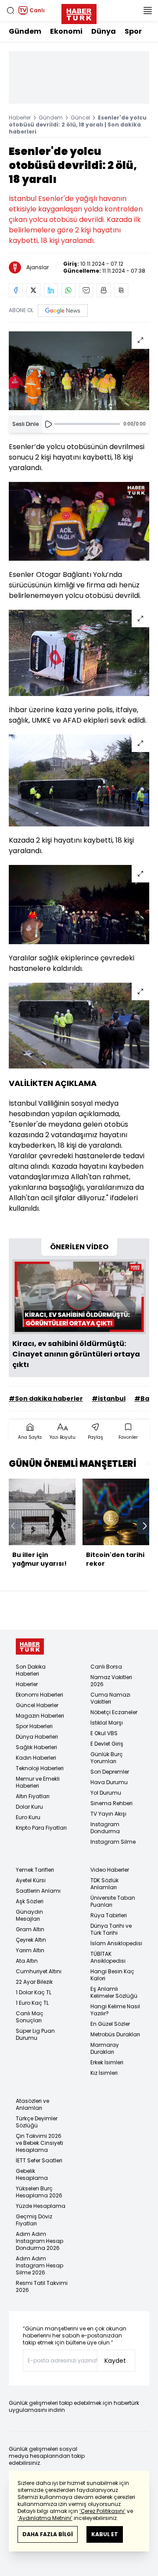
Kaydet (115, 2361)
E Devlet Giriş (107, 1744)
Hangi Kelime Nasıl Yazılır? (115, 2010)
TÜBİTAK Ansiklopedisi (108, 1957)
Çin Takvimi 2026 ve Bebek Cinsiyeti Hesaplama (39, 2143)
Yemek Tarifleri (35, 1870)
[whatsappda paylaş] (68, 290)
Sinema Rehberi (111, 1803)
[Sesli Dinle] (48, 424)
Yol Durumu (106, 1793)
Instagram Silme (113, 1842)
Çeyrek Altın (31, 1940)
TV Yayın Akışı (108, 1814)
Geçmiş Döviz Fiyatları (34, 2220)
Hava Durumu (109, 1782)
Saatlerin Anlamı (38, 1891)
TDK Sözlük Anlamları (104, 1884)
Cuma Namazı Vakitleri (110, 1698)
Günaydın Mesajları (29, 1915)
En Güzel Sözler (110, 2024)
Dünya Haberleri (37, 1737)
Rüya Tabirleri (109, 1915)
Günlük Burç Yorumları (107, 1758)
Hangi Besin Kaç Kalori (112, 1975)
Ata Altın (27, 1961)
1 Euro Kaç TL (32, 2003)
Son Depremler (110, 1772)
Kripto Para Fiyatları (41, 1828)
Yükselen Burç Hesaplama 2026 (39, 2192)
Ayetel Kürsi (31, 1880)
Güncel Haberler (37, 1705)
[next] (145, 1526)
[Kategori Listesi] (147, 11)
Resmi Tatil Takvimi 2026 (42, 2286)
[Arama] (11, 11)
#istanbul (109, 1399)
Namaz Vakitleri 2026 (111, 1681)
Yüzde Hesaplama (41, 2206)
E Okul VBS (104, 1733)
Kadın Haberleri (36, 1758)
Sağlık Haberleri (36, 1747)
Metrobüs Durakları (115, 2034)
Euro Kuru (28, 1817)
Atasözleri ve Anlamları (32, 2104)
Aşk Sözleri (30, 1901)
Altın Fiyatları (33, 1796)
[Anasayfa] (30, 1646)
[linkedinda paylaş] (51, 290)
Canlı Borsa (106, 1667)
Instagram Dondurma (105, 1828)
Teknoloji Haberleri (40, 1768)
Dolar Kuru (29, 1807)
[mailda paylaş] (86, 290)
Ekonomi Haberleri (39, 1695)
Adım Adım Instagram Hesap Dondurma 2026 (39, 2241)
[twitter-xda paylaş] (33, 290)
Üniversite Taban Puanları (113, 1901)
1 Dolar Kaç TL (34, 1992)
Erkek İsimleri (107, 2062)
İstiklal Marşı (107, 1723)
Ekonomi (66, 31)
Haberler (20, 118)
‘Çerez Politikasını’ (102, 2511)
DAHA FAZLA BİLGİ (48, 2534)
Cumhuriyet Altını (39, 1971)
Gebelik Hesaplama (32, 2174)
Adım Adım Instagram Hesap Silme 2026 (39, 2265)
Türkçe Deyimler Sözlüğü (37, 2122)
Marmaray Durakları (105, 2048)
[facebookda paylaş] (16, 290)
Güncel (80, 118)
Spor (133, 31)
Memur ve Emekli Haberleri (38, 1782)
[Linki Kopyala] (121, 290)
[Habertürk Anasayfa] (79, 12)
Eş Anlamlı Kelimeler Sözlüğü (114, 1992)
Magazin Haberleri (40, 1716)
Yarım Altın (30, 1950)
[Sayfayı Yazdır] (104, 290)
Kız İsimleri (104, 2073)
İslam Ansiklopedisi (116, 1943)
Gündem (25, 31)
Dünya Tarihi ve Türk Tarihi (111, 1929)
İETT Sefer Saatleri (39, 2160)
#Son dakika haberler (46, 1399)
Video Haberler (110, 1870)
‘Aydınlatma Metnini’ (45, 2518)
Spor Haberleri (34, 1726)
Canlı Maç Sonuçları (30, 2017)
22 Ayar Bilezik (34, 1982)
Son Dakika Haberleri (31, 1670)
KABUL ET (105, 2534)
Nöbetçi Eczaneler (114, 1712)
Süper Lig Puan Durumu (35, 2034)
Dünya (104, 31)
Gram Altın (30, 1929)
